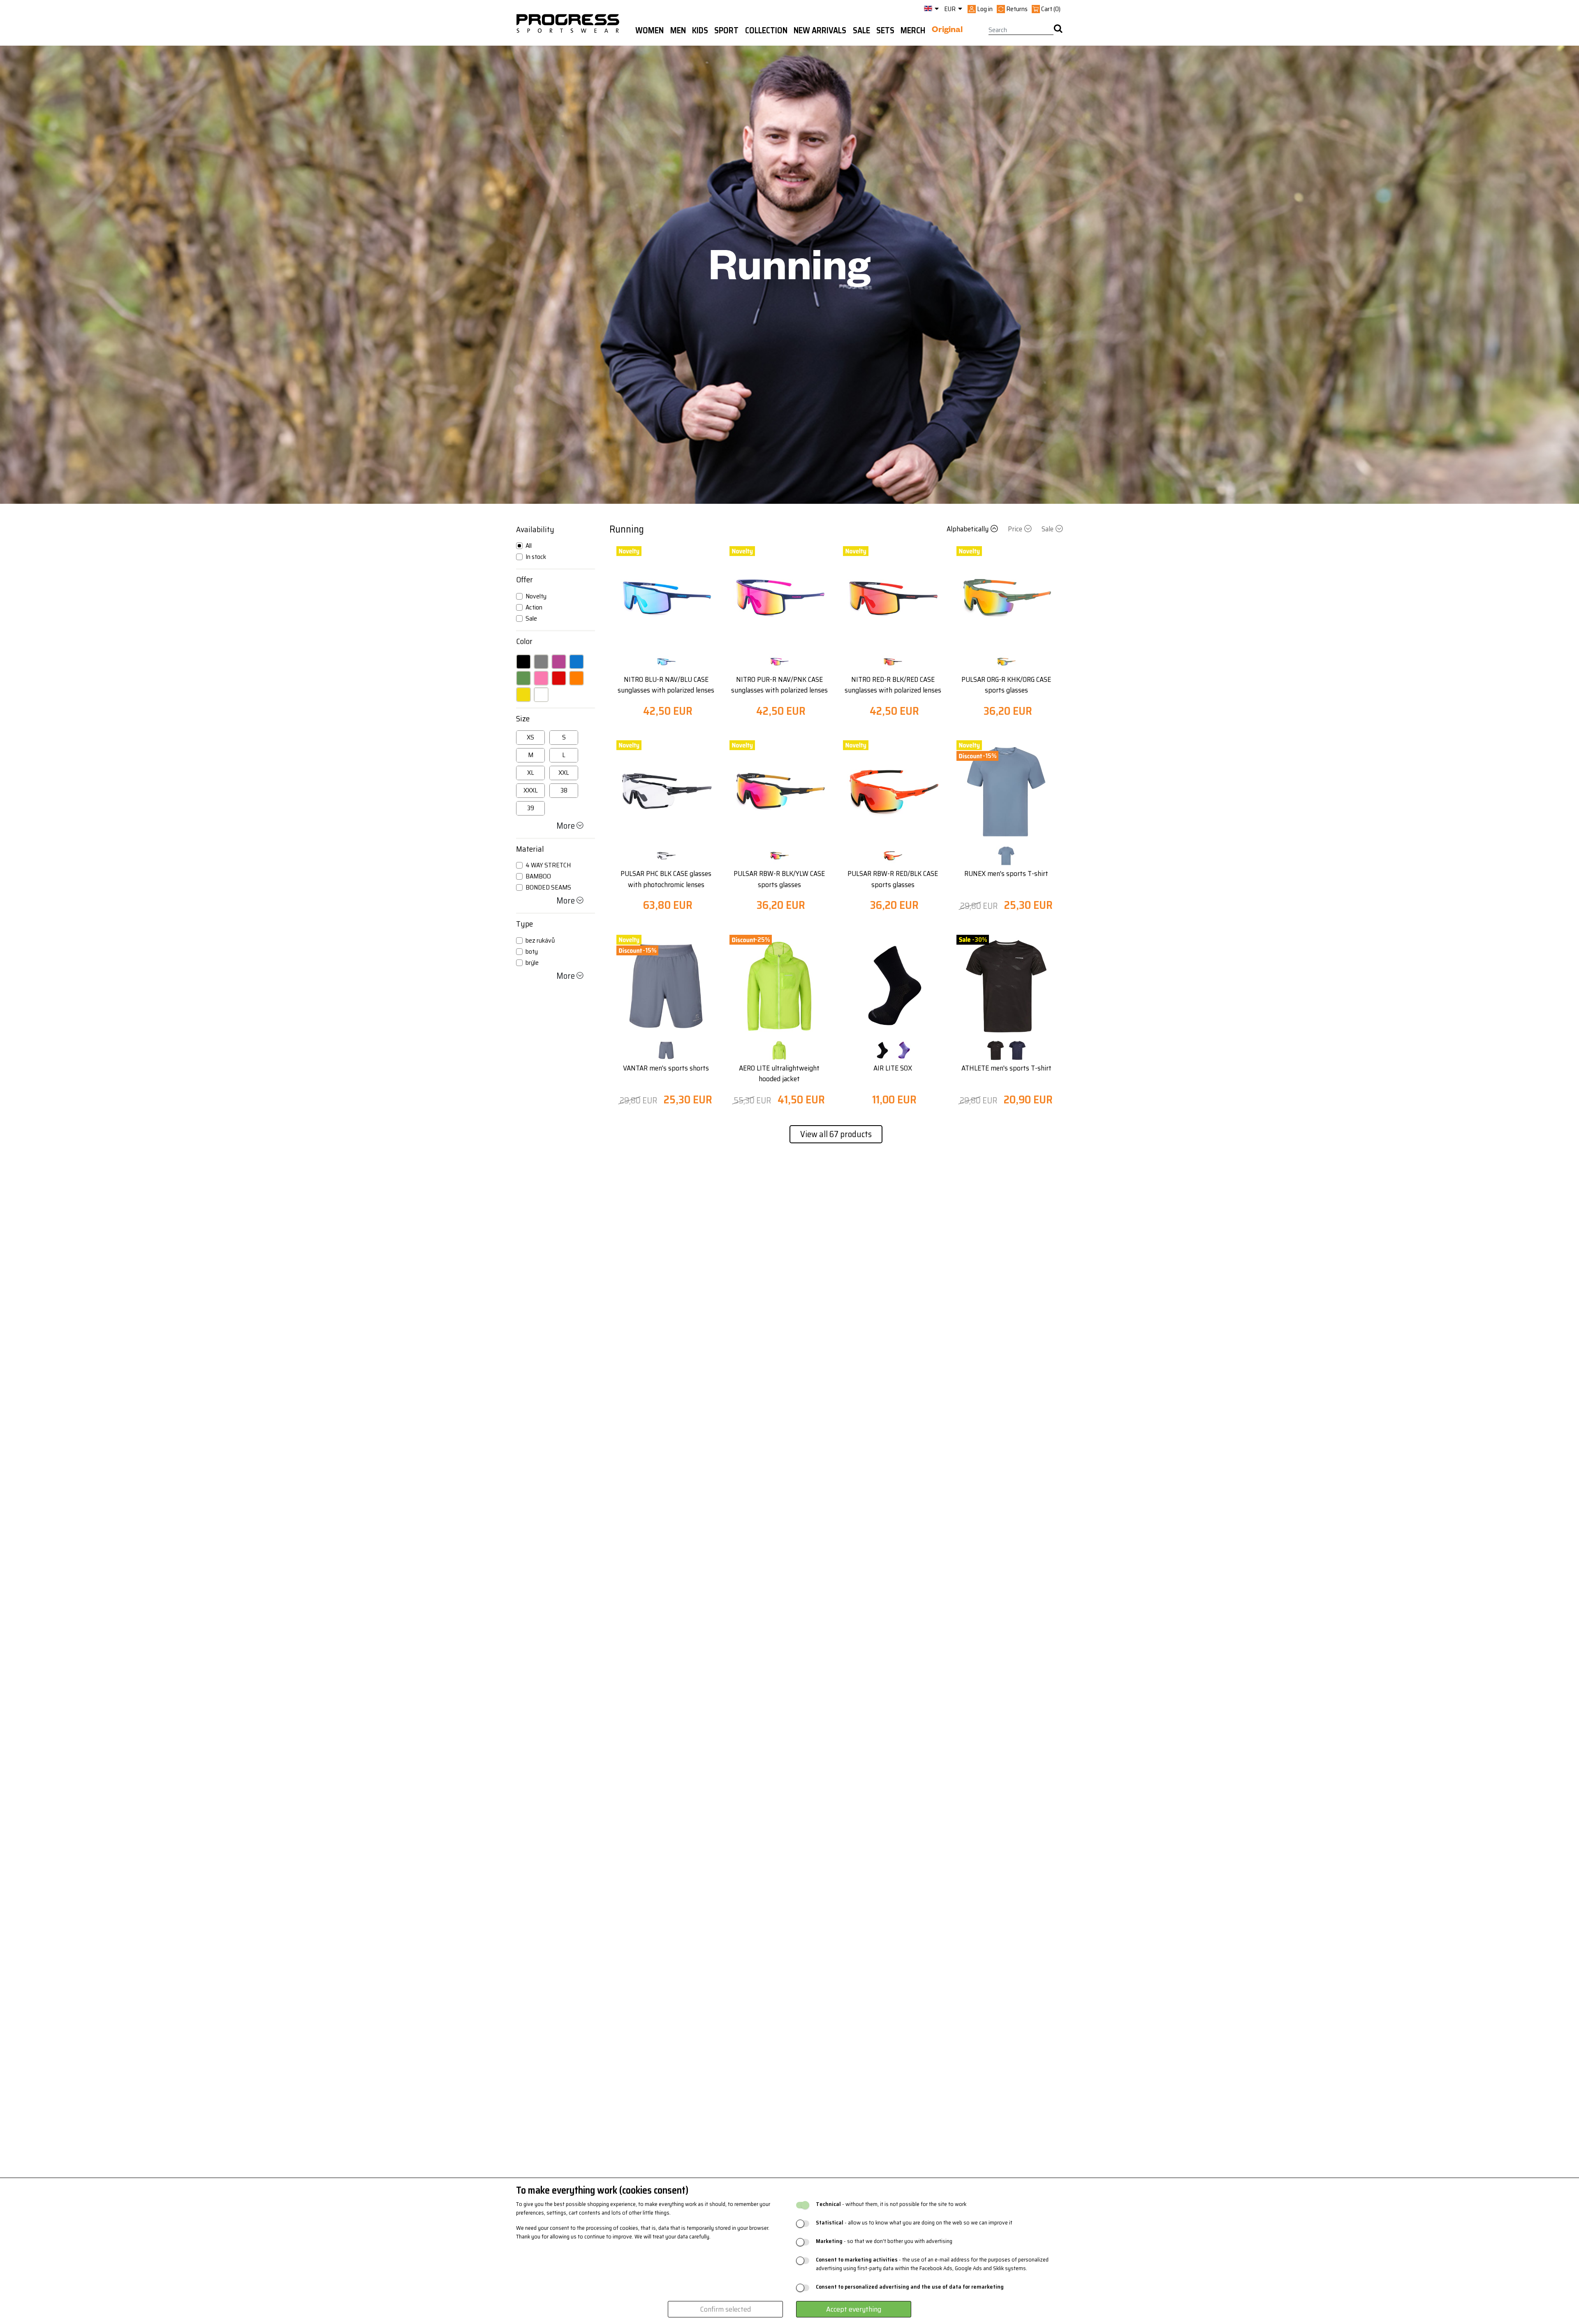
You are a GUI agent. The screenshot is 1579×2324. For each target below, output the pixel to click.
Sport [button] (726, 30)
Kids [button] (700, 30)
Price (1015, 529)
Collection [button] (766, 30)
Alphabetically (968, 529)
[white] (541, 695)
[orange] (576, 678)
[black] (523, 662)
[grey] (541, 662)
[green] (523, 678)
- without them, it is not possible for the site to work (891, 2204)
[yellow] (523, 695)
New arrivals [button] (820, 30)
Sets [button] (885, 30)
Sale (1048, 529)
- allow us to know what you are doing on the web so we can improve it (914, 2223)
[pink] (541, 678)
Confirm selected (726, 2309)
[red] (559, 678)
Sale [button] (861, 30)
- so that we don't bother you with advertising (884, 2241)
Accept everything (854, 2309)
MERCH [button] (913, 30)
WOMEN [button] (649, 30)
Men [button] (678, 30)
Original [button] (947, 31)
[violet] (559, 662)
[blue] (576, 662)
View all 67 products (836, 1134)
